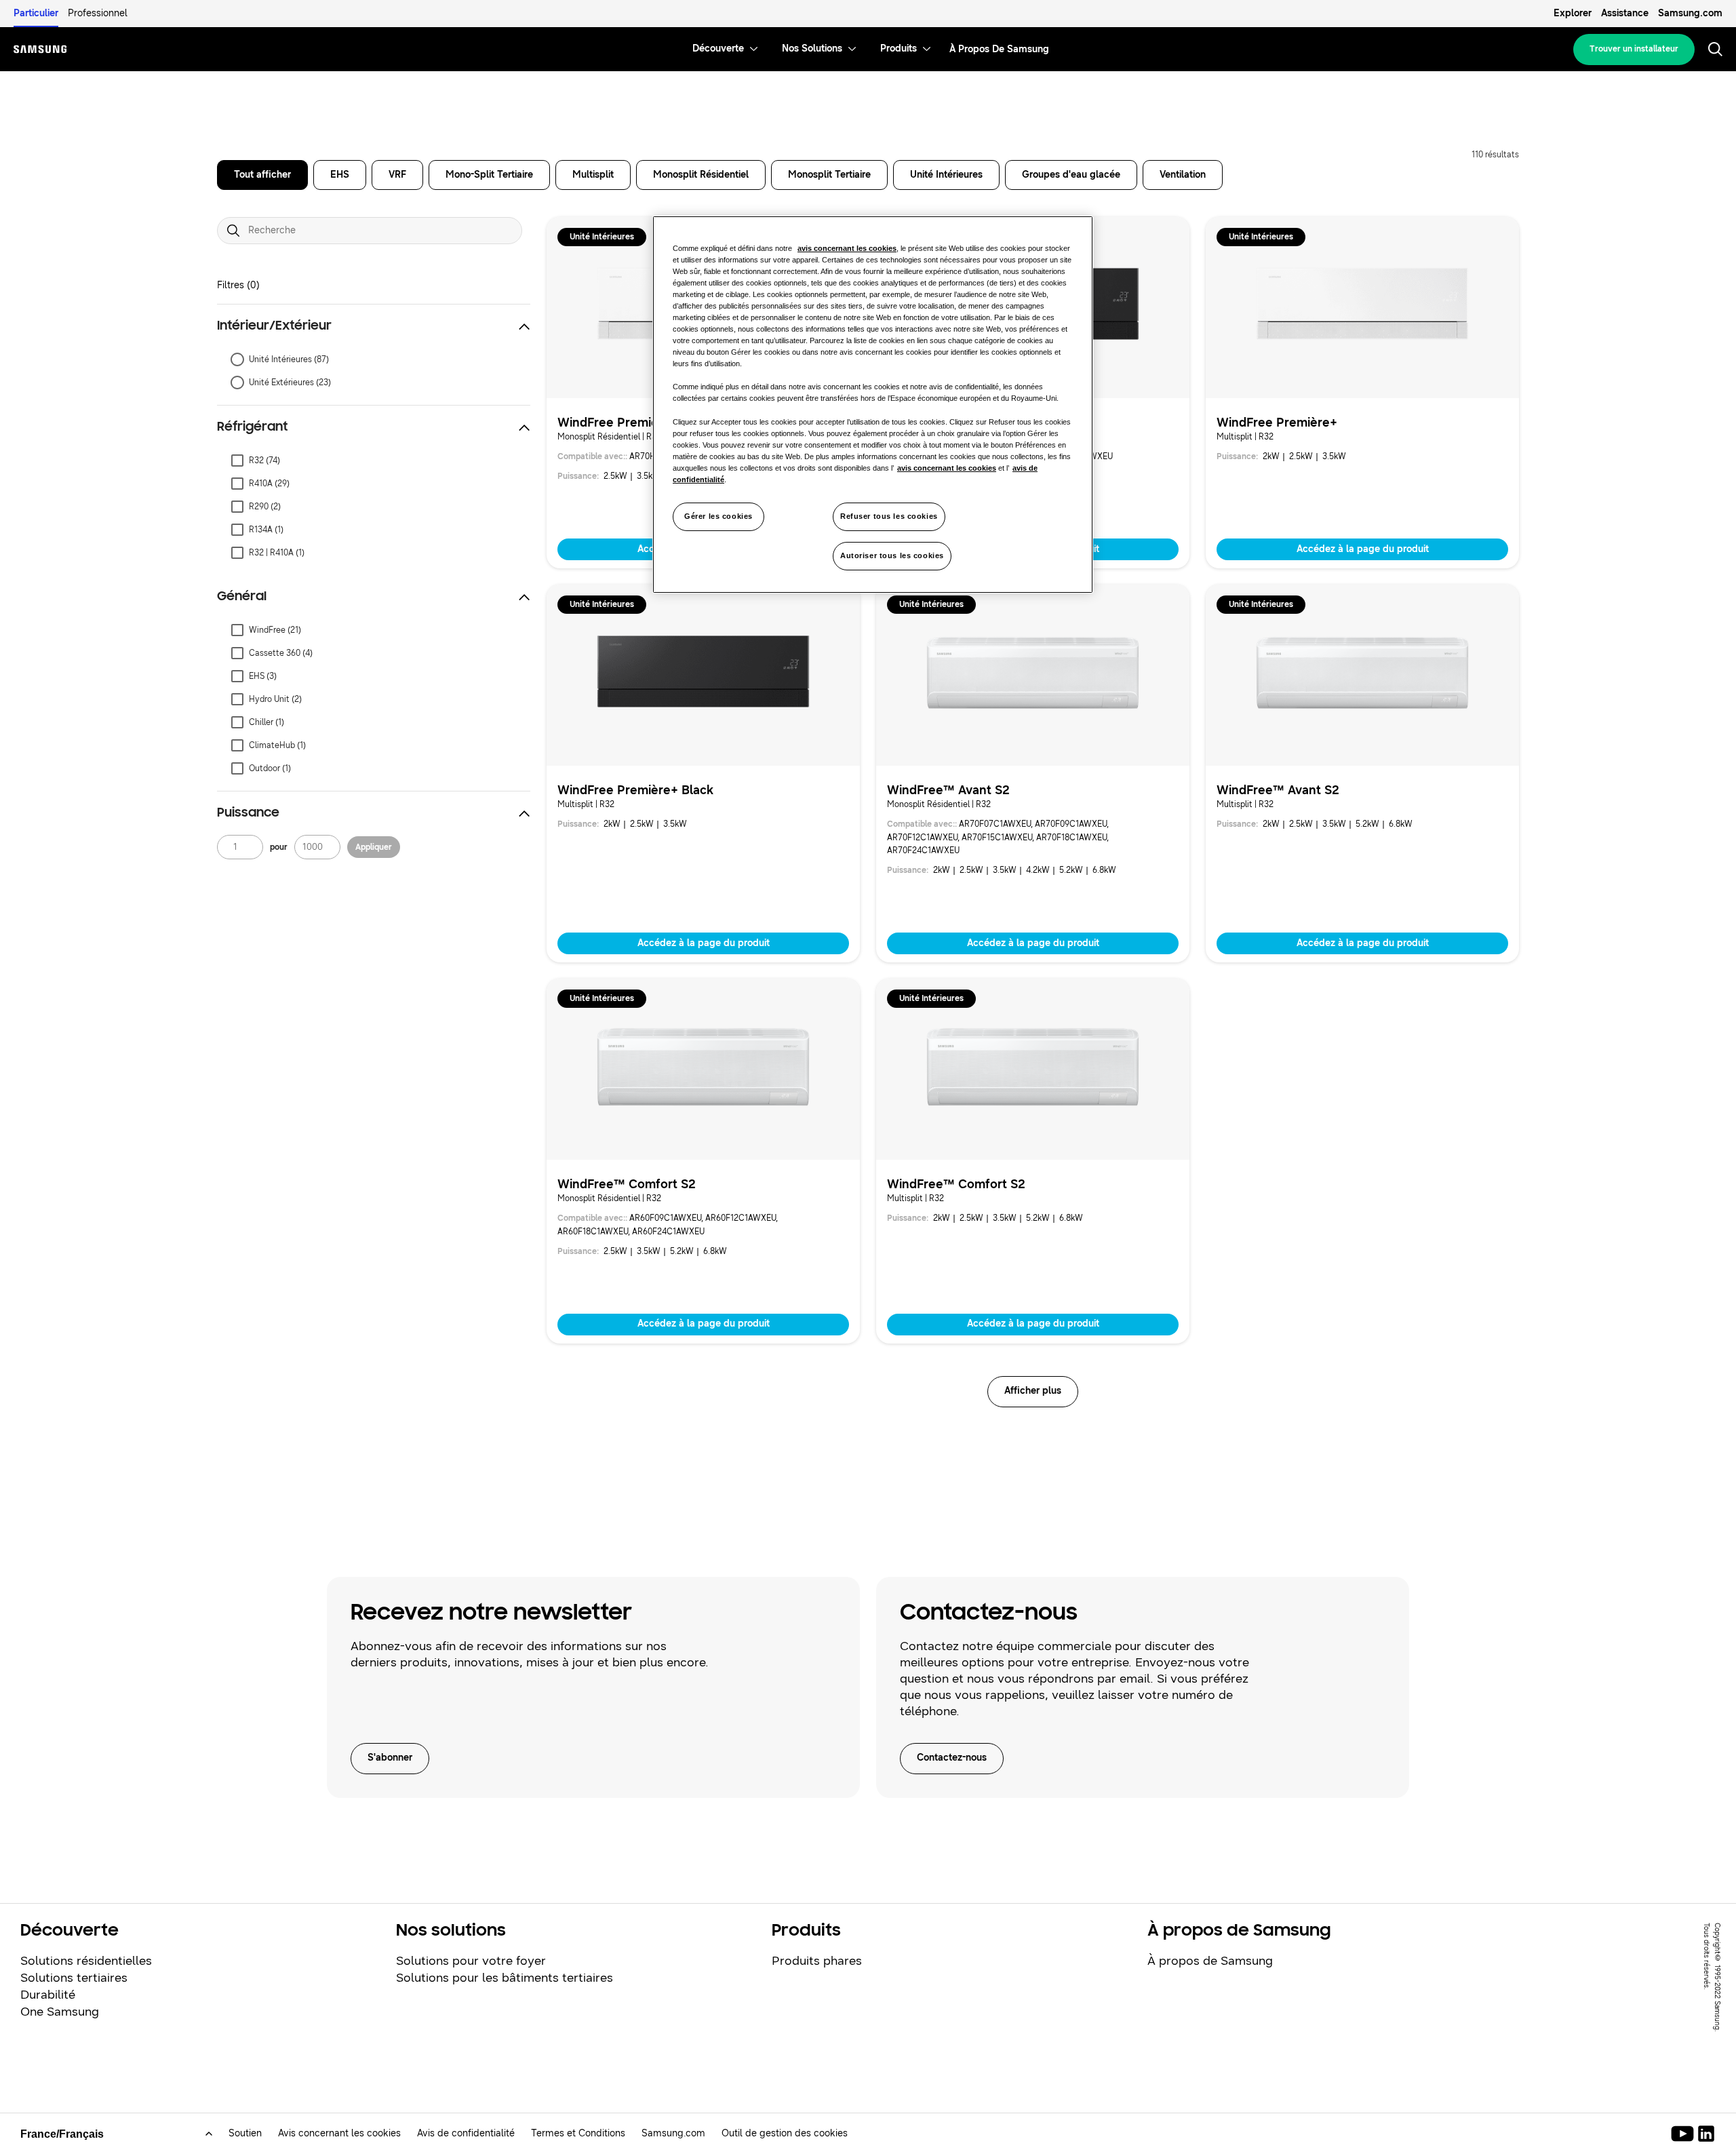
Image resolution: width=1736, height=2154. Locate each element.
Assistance (1625, 13)
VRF (397, 175)
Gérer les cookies (718, 516)
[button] (374, 326)
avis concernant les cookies (847, 248)
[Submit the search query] (233, 231)
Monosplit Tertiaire (829, 175)
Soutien (245, 2133)
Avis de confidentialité (466, 2133)
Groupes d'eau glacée (1071, 175)
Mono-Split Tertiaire (489, 175)
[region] (873, 405)
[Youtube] (1685, 2134)
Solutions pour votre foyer (471, 1961)
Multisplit (593, 175)
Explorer (1573, 13)
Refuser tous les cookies (889, 516)
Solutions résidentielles (86, 1961)
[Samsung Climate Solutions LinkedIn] (1706, 2134)
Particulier (36, 13)
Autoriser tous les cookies (892, 555)
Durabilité (48, 1995)
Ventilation (1183, 175)
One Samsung (60, 2012)
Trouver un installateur (1634, 49)
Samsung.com (1690, 13)
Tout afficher (262, 175)
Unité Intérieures (946, 175)
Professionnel (98, 13)
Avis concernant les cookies (339, 2133)
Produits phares (817, 1961)
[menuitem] (718, 49)
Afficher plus (1033, 1391)
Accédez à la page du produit (1363, 549)
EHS (340, 175)
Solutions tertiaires (74, 1978)
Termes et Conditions (578, 2133)
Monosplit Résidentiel (701, 175)
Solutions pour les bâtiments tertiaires (505, 1978)
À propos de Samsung (1210, 1961)
